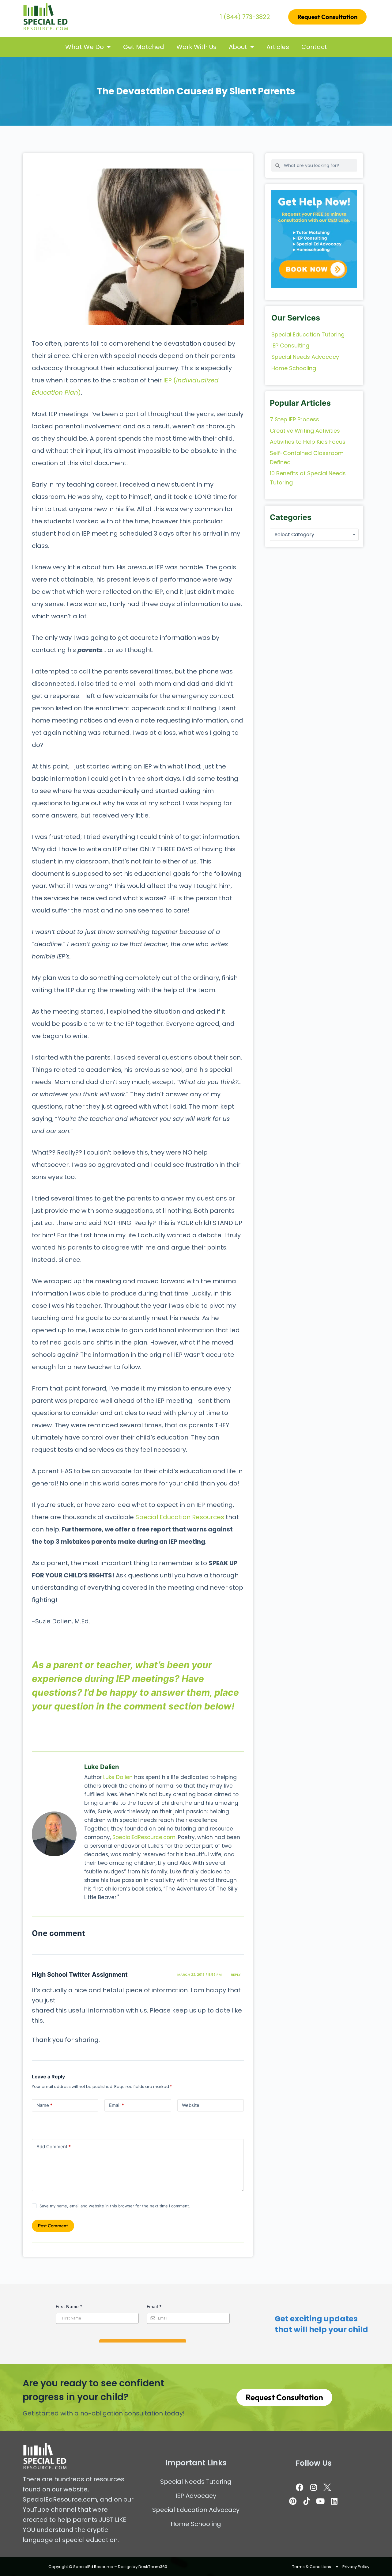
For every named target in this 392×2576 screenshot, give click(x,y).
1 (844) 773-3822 (245, 17)
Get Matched (144, 47)
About (238, 47)
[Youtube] (320, 2501)
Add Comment (54, 2147)
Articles (278, 47)
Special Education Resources (180, 1517)
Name (44, 2105)
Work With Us (196, 47)
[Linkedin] (334, 2501)
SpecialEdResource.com (144, 1837)
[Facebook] (300, 2487)
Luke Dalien (118, 1777)
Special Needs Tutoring (196, 2482)
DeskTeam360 (153, 2567)
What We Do (85, 47)
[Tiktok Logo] (307, 2501)
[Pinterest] (293, 2501)
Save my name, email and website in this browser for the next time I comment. (115, 2206)
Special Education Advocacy (196, 2510)
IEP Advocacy (196, 2496)
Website (191, 2105)
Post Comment (53, 2226)
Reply (236, 1975)
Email (117, 2105)
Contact (314, 47)
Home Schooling (196, 2524)
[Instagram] (314, 2487)
